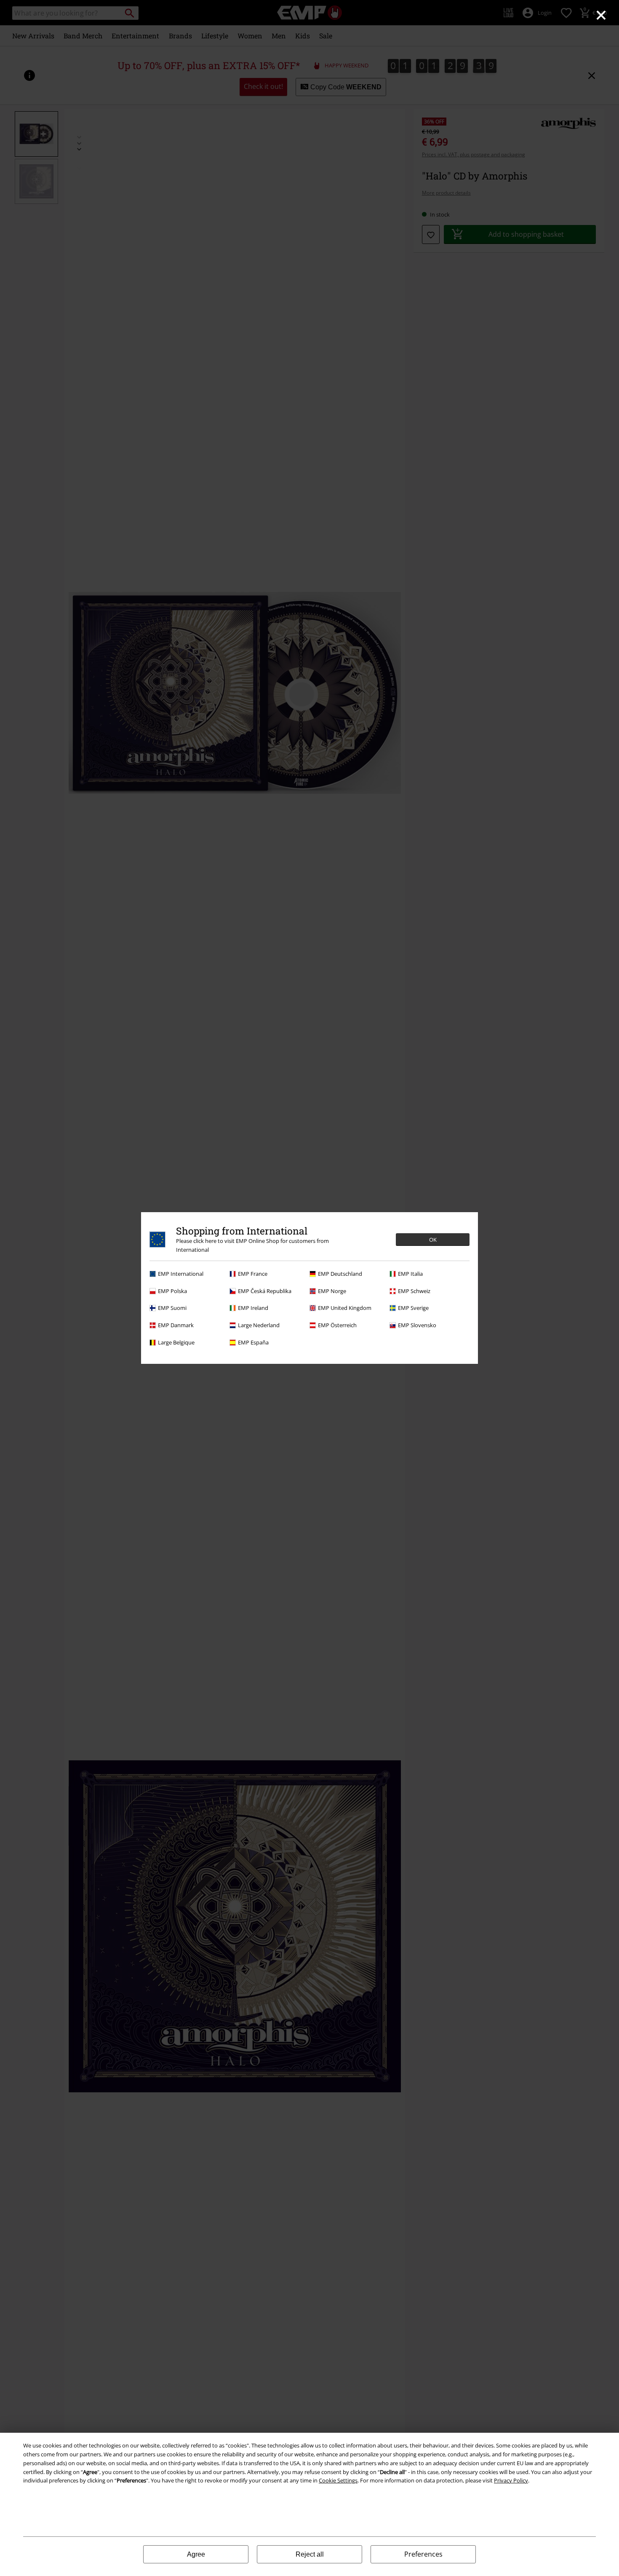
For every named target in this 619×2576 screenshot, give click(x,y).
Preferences (423, 2554)
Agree (196, 2554)
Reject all (310, 2554)
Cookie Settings (338, 2480)
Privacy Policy (511, 2480)
